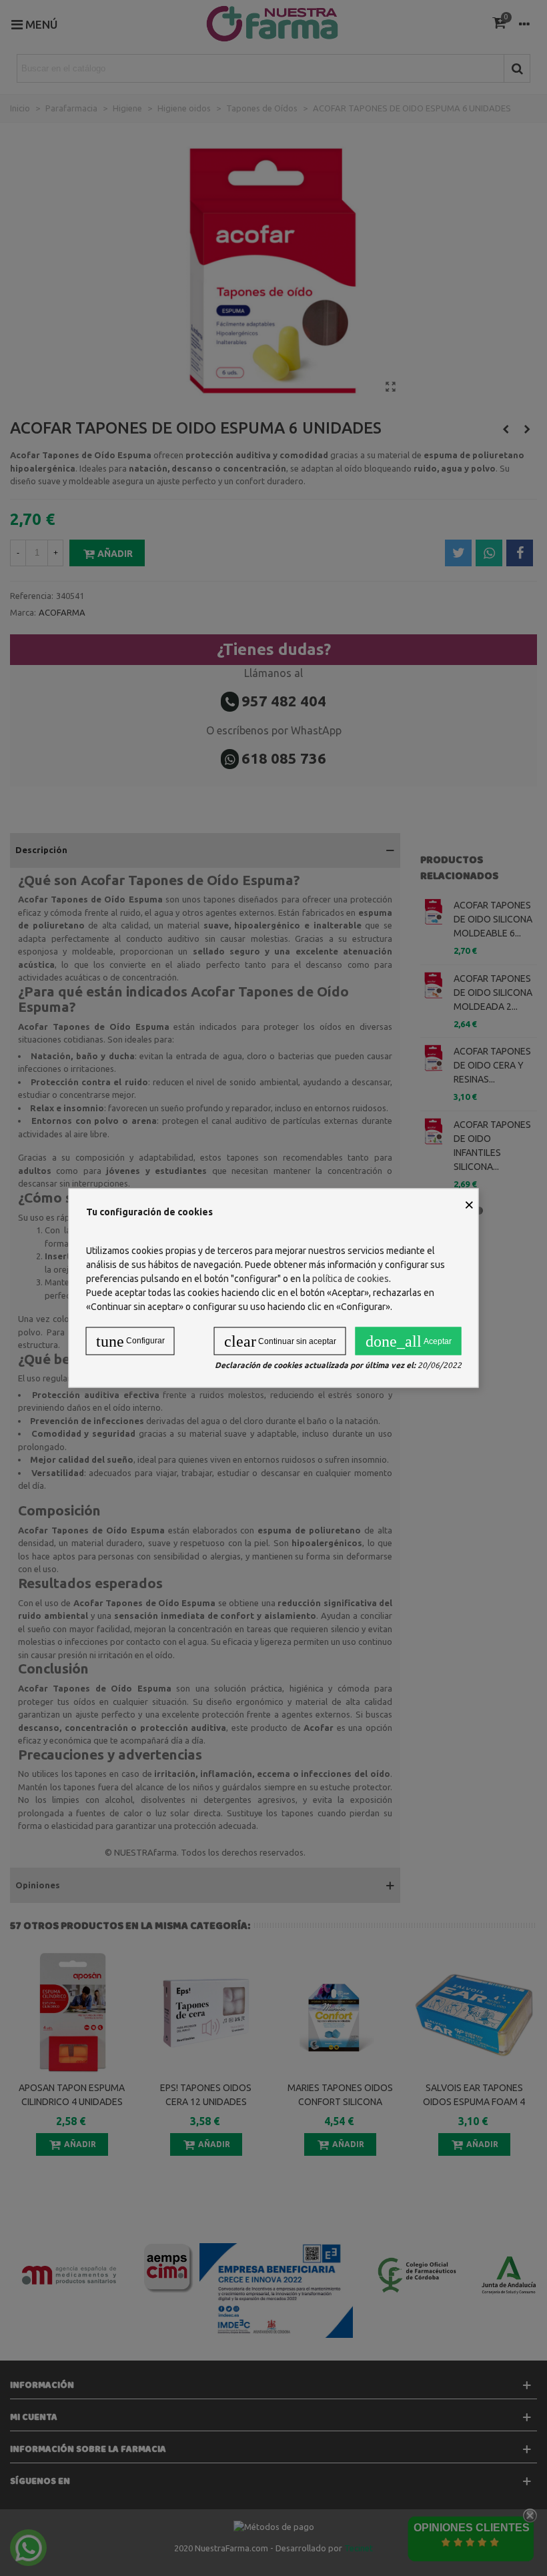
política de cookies (351, 1279)
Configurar (130, 1341)
